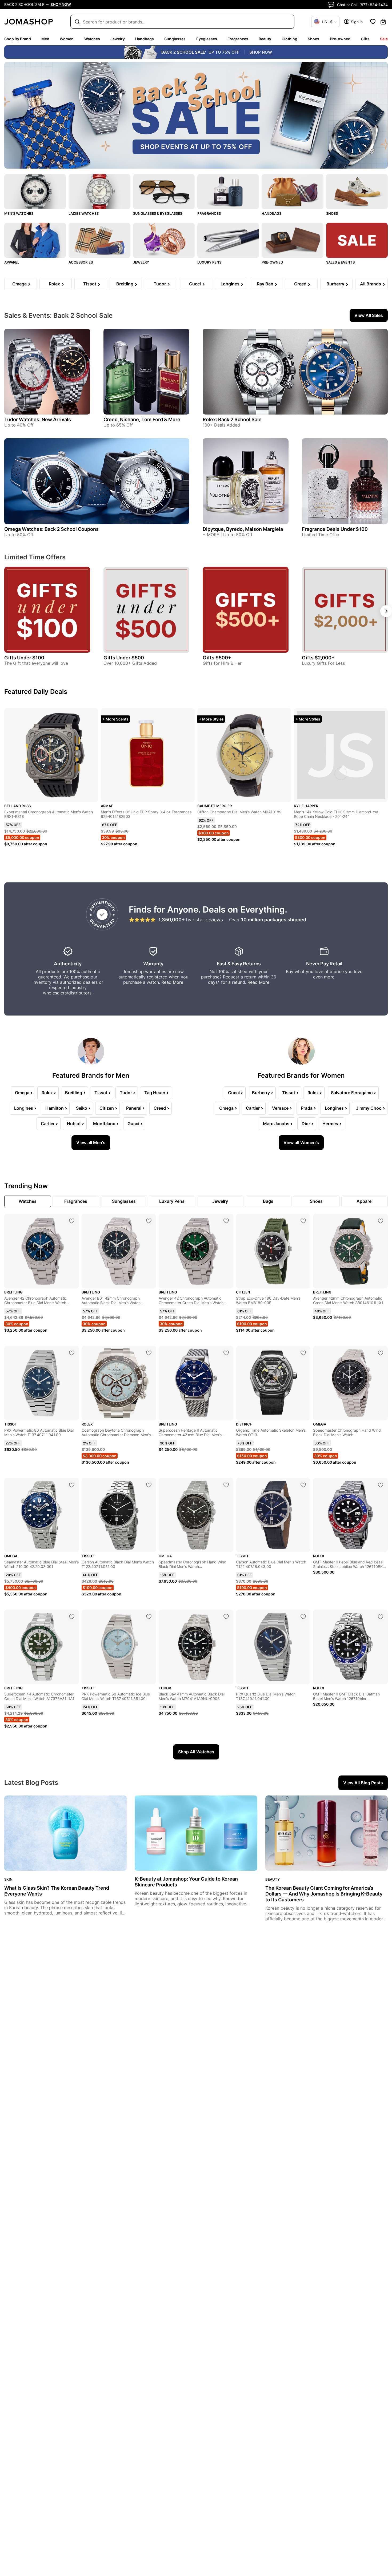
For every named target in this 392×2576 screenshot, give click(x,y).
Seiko (82, 1108)
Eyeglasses (207, 39)
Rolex (54, 284)
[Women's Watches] (99, 192)
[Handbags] (292, 192)
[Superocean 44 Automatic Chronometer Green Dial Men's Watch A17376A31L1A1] (72, 1617)
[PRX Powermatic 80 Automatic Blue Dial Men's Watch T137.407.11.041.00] (72, 1353)
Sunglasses (175, 39)
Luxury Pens (209, 262)
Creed (300, 284)
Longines (230, 284)
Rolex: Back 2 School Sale (232, 419)
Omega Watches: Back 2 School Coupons (51, 529)
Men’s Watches (19, 213)
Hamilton (55, 1108)
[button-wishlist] (373, 22)
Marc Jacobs (276, 1124)
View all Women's (301, 1142)
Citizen (107, 1108)
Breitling (125, 284)
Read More (172, 982)
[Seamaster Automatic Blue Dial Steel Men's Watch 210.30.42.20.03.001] (72, 1485)
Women (67, 39)
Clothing (289, 39)
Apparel (12, 262)
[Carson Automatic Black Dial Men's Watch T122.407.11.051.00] (149, 1485)
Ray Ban (265, 284)
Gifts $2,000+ (318, 658)
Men (45, 39)
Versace (280, 1108)
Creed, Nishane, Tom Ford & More (142, 419)
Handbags (145, 39)
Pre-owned (340, 39)
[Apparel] (35, 240)
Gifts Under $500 (124, 658)
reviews (214, 920)
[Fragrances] (228, 192)
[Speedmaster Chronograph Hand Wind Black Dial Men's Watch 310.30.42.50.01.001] (381, 1353)
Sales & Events (340, 262)
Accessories (81, 262)
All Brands (371, 284)
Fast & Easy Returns (239, 964)
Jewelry (118, 39)
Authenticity (68, 964)
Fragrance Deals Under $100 (335, 529)
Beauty (265, 39)
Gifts (365, 39)
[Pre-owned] (292, 240)
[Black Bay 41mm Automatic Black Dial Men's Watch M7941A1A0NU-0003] (226, 1617)
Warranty (153, 964)
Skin (8, 1879)
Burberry (335, 284)
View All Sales (369, 315)
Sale (384, 39)
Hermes (330, 1124)
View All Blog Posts (363, 1783)
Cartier (48, 1124)
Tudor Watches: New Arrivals (38, 419)
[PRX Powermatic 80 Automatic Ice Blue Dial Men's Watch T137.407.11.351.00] (149, 1617)
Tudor (160, 284)
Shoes (313, 39)
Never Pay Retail (324, 964)
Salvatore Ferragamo (352, 1093)
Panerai (134, 1108)
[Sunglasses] (164, 192)
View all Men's (91, 1142)
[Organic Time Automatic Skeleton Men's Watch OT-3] (303, 1353)
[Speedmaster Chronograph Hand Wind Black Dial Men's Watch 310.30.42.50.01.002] (226, 1485)
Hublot (74, 1124)
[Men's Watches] (35, 192)
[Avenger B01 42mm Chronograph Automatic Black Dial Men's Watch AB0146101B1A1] (149, 1221)
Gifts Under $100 (24, 658)
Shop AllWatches (196, 1752)
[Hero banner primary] (196, 115)
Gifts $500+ (217, 658)
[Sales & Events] (357, 240)
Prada (307, 1108)
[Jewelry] (164, 240)
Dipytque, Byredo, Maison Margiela (243, 529)
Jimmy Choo (369, 1108)
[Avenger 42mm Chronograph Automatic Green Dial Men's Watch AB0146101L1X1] (381, 1221)
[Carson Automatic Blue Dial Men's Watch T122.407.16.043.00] (303, 1485)
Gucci (195, 284)
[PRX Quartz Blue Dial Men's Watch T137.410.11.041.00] (303, 1617)
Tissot (90, 284)
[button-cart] (383, 22)
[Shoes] (357, 192)
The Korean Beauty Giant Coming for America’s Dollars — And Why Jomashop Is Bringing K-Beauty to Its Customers (324, 1894)
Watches (92, 39)
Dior (306, 1124)
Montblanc (104, 1124)
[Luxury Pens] (228, 240)
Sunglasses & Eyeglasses (158, 213)
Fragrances (238, 39)
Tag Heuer (155, 1093)
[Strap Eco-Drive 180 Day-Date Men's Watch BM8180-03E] (303, 1221)
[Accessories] (99, 240)
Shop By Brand (18, 39)
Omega (19, 284)
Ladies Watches (84, 213)
